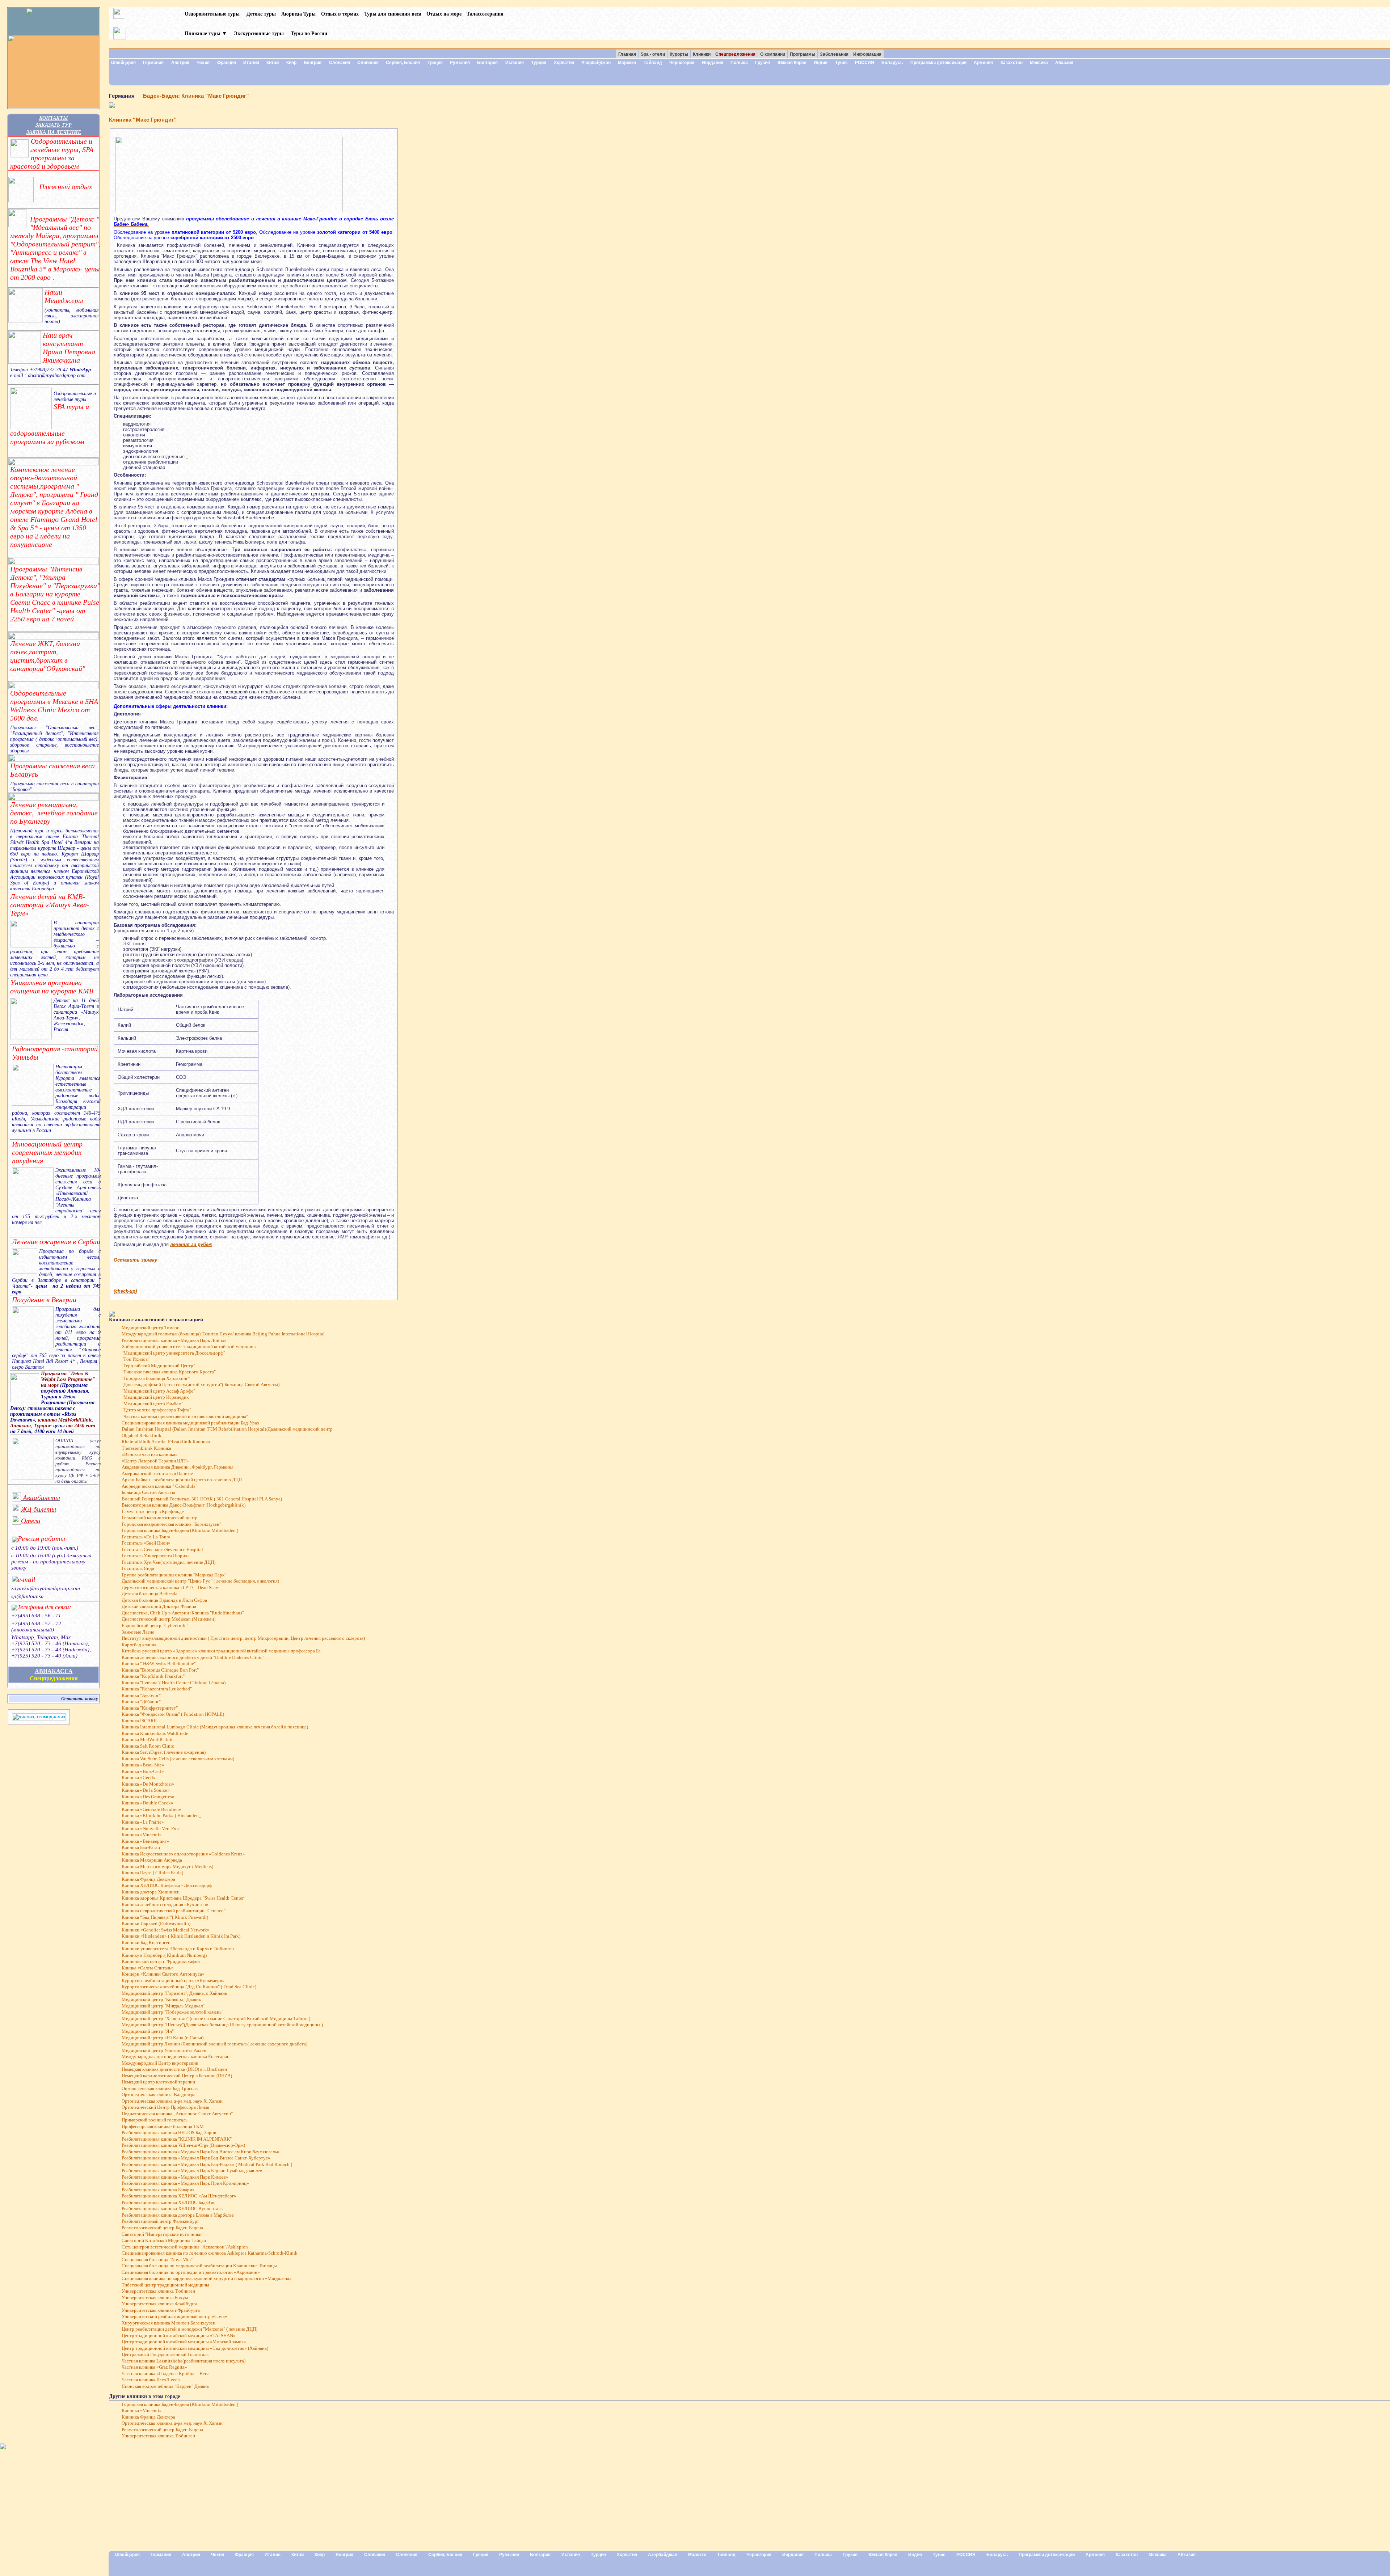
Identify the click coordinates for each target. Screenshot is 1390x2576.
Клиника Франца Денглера (148, 1879)
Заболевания (834, 54)
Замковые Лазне (138, 1632)
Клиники (702, 54)
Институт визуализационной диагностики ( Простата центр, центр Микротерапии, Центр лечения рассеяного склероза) (243, 1638)
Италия (251, 63)
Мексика (1039, 63)
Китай (273, 63)
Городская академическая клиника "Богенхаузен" (171, 1524)
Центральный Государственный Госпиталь (165, 2355)
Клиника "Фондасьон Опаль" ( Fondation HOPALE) (173, 1714)
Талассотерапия (485, 14)
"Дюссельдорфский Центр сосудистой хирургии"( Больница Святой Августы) (201, 1385)
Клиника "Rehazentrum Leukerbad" (157, 1689)
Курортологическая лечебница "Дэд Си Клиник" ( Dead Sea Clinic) (189, 1987)
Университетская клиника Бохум (155, 2298)
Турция (539, 63)
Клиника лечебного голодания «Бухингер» (165, 1905)
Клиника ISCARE (139, 1721)
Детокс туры (261, 14)
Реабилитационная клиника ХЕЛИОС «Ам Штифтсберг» (179, 2196)
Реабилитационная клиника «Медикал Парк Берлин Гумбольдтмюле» (192, 2171)
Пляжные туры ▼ (206, 33)
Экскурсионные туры (259, 33)
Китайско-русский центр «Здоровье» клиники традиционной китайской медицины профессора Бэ (221, 1651)
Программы (803, 54)
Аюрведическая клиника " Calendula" (159, 1486)
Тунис (841, 63)
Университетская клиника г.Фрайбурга (161, 2310)
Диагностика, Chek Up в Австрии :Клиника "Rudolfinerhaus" (183, 1613)
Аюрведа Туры (298, 14)
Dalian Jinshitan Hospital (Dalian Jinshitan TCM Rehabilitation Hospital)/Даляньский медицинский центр (227, 1429)
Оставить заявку (80, 1699)
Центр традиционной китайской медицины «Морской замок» (184, 2342)
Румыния (460, 63)
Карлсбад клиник (139, 1645)
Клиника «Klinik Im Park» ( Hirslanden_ (161, 1816)
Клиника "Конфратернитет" (150, 1708)
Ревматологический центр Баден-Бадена (162, 2228)
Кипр (291, 63)
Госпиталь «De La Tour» (146, 1537)
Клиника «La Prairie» (143, 1822)
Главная (627, 54)
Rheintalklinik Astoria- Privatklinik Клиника (166, 1442)
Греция (435, 63)
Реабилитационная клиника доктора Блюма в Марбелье (178, 2215)
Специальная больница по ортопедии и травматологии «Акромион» (191, 2272)
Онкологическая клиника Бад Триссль (160, 2089)
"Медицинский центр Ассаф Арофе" (158, 1391)
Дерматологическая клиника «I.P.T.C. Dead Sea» (170, 1588)
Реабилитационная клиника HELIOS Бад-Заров (169, 2133)
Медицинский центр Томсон (151, 1328)
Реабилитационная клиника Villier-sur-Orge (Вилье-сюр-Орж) (183, 2145)
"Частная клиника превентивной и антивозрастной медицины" (185, 1416)
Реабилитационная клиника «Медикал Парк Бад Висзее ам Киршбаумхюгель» (201, 2152)
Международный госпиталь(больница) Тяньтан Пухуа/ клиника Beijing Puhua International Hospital (223, 1334)
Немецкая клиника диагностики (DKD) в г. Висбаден (174, 2069)
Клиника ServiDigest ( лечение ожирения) (164, 1752)
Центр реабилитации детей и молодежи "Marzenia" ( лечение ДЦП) (189, 2329)
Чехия (203, 63)
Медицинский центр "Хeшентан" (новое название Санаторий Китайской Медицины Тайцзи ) (216, 2019)
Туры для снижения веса (393, 14)
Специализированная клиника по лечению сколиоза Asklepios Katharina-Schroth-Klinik (210, 2253)
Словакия (340, 63)
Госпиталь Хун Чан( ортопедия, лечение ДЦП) (169, 1562)
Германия (153, 63)
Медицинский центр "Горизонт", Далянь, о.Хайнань (174, 1993)
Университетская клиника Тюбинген (158, 2291)
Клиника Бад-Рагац (141, 1847)
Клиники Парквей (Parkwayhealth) (156, 1923)
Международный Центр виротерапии (160, 2063)
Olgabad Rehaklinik (142, 1436)
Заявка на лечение (54, 132)
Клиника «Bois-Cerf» (143, 1771)
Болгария (487, 63)
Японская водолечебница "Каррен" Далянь (165, 2386)
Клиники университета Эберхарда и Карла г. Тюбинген (178, 1949)
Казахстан (1012, 63)
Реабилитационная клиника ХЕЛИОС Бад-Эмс (169, 2203)
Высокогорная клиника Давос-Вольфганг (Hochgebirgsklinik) (184, 1505)
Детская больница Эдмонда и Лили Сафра (164, 1600)
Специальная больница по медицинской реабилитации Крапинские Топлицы (199, 2266)
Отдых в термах (340, 14)
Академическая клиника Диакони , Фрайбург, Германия (178, 1467)
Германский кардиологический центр (160, 1518)
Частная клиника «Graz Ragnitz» (154, 2367)
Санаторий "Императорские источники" (163, 2234)
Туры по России (309, 33)
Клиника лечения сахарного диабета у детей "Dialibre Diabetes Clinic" (193, 1657)
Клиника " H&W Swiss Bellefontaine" (159, 1664)
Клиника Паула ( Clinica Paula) (152, 1873)
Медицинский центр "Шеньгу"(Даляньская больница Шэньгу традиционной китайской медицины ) (222, 2025)
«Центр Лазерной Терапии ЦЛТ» (155, 1461)
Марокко (627, 63)
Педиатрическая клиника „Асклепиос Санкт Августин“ (177, 2114)
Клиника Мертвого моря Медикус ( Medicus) (167, 1867)
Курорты (679, 54)
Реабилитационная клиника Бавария (158, 2190)
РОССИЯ (865, 63)
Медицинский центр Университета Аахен (164, 2051)
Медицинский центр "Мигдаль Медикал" (163, 2006)
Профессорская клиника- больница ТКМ (163, 2127)
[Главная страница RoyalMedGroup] (54, 22)
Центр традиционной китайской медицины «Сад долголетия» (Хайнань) (195, 2348)
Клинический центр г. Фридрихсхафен (161, 1961)
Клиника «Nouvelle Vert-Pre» (151, 1829)
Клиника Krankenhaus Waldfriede (155, 1733)
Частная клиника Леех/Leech (151, 2380)
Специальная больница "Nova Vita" (157, 2260)
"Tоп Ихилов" (136, 1359)
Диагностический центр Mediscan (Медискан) (169, 1619)
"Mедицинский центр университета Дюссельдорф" (173, 1353)
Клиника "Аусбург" (141, 1695)
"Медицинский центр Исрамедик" (156, 1397)
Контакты (54, 118)
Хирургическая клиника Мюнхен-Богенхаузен (169, 2323)
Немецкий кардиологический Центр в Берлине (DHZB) (177, 2076)
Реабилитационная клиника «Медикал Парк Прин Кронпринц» (185, 2183)
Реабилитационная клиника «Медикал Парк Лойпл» (174, 1340)
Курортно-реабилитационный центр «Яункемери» (173, 1981)
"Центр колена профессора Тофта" (156, 1410)
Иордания (713, 63)
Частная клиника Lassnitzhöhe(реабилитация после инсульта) (184, 2361)
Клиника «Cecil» (139, 1778)
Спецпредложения (54, 1678)
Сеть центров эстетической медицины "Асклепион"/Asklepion (185, 2247)
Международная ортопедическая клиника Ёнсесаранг (176, 2057)
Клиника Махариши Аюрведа (152, 1860)
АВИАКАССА (54, 1671)
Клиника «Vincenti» (142, 1835)
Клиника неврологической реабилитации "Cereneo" (174, 1911)
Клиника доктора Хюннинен (151, 1892)
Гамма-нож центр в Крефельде (153, 1512)
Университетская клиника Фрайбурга (159, 2304)
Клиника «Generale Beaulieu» (151, 1809)
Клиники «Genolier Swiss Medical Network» (166, 1930)
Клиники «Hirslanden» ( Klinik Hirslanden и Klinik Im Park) (181, 1936)
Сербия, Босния (403, 63)
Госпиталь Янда (138, 1568)
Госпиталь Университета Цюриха (156, 1556)
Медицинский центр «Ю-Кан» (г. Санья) (163, 2038)
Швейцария (123, 63)
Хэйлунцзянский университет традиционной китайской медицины (189, 1347)
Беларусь (892, 63)
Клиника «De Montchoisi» (148, 1784)
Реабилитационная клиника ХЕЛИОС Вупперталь (172, 2209)
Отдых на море (444, 14)
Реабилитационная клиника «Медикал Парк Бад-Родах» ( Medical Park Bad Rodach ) (207, 2165)
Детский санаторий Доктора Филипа (159, 1606)
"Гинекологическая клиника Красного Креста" (169, 1372)
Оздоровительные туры (213, 14)
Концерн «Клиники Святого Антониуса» (163, 1974)
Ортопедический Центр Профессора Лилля (165, 2107)
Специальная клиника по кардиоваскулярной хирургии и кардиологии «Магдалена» (207, 2279)
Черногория (682, 63)
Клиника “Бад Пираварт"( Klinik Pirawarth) (165, 1917)
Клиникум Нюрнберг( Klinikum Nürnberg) (164, 1955)
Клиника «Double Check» (148, 1803)
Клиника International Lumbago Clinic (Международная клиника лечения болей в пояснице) (215, 1727)
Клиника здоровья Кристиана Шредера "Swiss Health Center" (184, 1898)
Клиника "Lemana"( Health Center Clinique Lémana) (174, 1683)
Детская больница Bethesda (149, 1594)
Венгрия (313, 63)
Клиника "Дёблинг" (141, 1702)
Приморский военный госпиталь (155, 2120)
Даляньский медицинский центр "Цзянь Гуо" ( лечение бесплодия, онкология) (200, 1581)
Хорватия (564, 63)
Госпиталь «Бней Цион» (146, 1543)
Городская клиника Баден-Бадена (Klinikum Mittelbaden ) (180, 1530)
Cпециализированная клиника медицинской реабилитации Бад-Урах (191, 1423)
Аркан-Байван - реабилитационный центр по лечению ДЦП (182, 1480)
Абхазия (1064, 63)
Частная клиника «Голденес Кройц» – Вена (166, 2374)
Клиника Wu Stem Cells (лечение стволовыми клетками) (178, 1759)
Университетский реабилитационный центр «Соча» (174, 2317)
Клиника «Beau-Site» (143, 1765)
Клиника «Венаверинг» (145, 1841)
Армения (983, 63)
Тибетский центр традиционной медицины (165, 2285)
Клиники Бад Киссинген (146, 1943)
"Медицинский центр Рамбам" (152, 1404)
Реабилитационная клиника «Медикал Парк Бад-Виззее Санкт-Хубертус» (196, 2158)
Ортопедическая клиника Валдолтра (159, 2095)
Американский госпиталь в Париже (157, 1474)
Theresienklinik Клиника (146, 1448)
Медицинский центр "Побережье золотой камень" (172, 2012)
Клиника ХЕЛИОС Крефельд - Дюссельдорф (167, 1885)
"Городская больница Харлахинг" (156, 1378)
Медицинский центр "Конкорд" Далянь (161, 1999)
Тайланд (653, 63)
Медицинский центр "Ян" (148, 2031)
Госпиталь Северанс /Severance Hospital (162, 1550)
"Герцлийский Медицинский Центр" (158, 1366)
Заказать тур (54, 125)
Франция (227, 63)
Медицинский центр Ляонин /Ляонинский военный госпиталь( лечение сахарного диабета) (214, 2044)
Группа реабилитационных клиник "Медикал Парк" (174, 1575)
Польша (739, 63)
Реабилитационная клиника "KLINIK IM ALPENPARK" (177, 2139)
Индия (821, 63)
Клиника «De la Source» (146, 1790)
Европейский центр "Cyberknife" (155, 1626)
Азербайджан (596, 63)
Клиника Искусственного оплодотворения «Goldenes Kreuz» (183, 1854)
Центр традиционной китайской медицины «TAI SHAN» (179, 2336)
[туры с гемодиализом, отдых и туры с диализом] (39, 1719)
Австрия (180, 63)
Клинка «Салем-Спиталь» (148, 1968)
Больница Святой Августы (148, 1492)
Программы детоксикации (938, 63)
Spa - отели (653, 54)
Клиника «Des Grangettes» (148, 1797)
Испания (515, 63)
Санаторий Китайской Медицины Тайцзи (164, 2241)
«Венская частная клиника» (150, 1454)
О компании (773, 54)
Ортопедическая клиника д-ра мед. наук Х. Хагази (172, 2101)
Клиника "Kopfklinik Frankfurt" (153, 1676)
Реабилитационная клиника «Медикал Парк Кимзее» (175, 2177)
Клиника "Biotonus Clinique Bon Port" (160, 1670)
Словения (368, 63)
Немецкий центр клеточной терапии (158, 2082)
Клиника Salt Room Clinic (148, 1746)
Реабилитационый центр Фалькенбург (160, 2221)
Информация (867, 54)
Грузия (763, 63)
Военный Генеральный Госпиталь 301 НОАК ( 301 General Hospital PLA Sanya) (202, 1499)
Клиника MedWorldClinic (148, 1740)
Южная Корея (792, 63)
